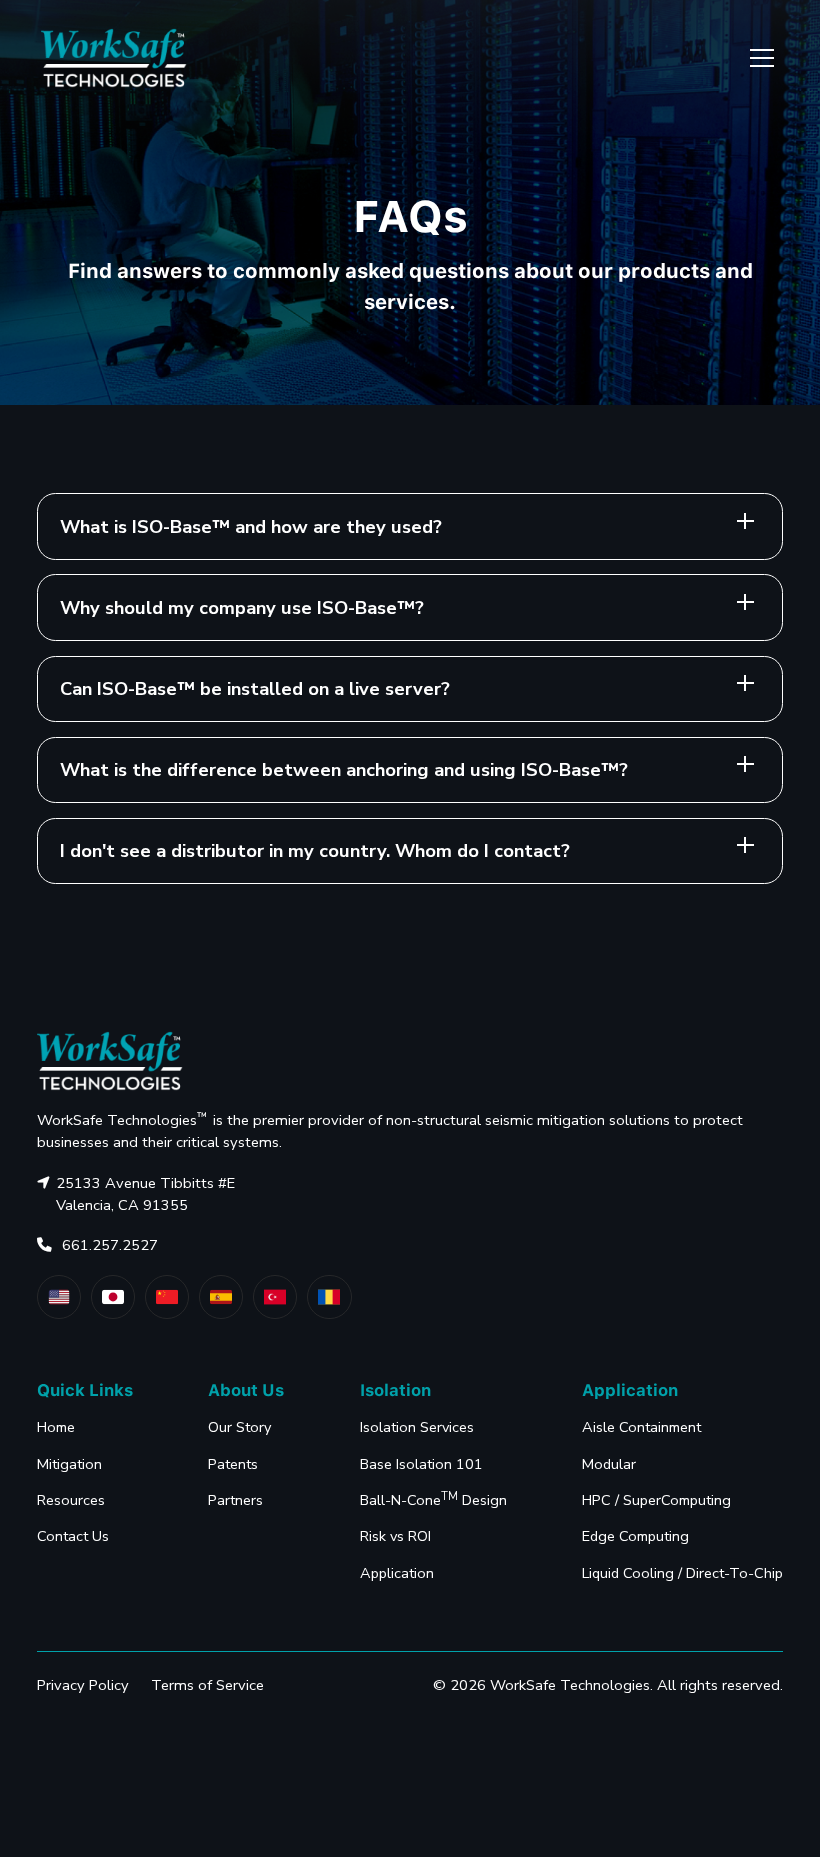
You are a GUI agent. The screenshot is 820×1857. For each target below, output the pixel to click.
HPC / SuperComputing (656, 1500)
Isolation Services (417, 1427)
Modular (609, 1464)
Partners (235, 1500)
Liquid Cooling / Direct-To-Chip (682, 1573)
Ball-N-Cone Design (433, 1499)
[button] (758, 58)
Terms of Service (207, 1685)
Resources (71, 1500)
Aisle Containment (641, 1427)
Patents (233, 1464)
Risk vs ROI (395, 1536)
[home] (114, 57)
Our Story (239, 1427)
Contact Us (73, 1536)
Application (397, 1573)
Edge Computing (635, 1536)
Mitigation (69, 1464)
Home (56, 1427)
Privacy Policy (83, 1685)
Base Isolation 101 (421, 1464)
